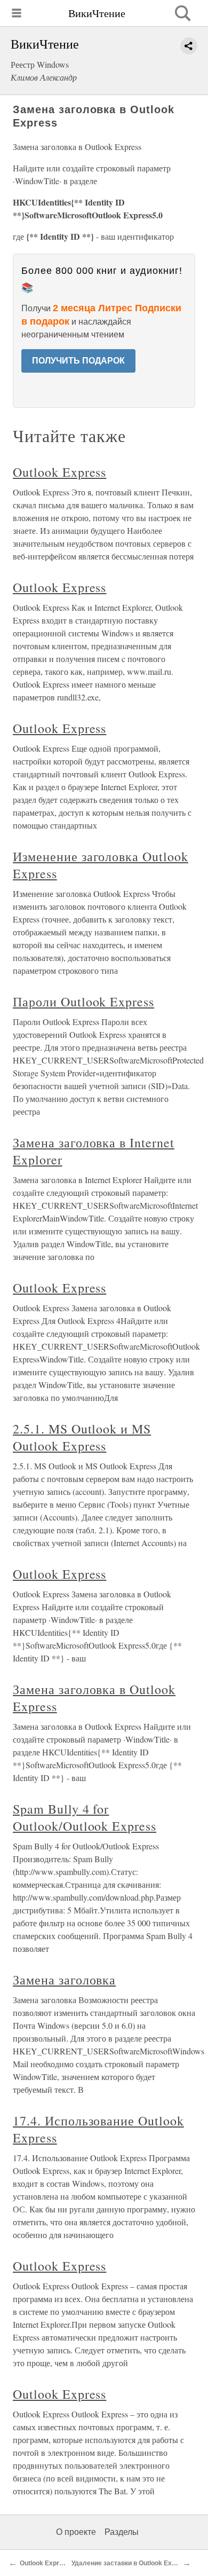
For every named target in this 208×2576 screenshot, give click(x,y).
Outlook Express (59, 472)
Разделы (122, 2532)
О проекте (76, 2532)
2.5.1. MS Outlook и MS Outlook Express (82, 1437)
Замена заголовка (64, 1980)
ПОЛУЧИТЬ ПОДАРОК (78, 361)
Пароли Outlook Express (83, 1002)
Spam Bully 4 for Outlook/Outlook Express (85, 1817)
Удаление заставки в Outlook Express (130, 2563)
